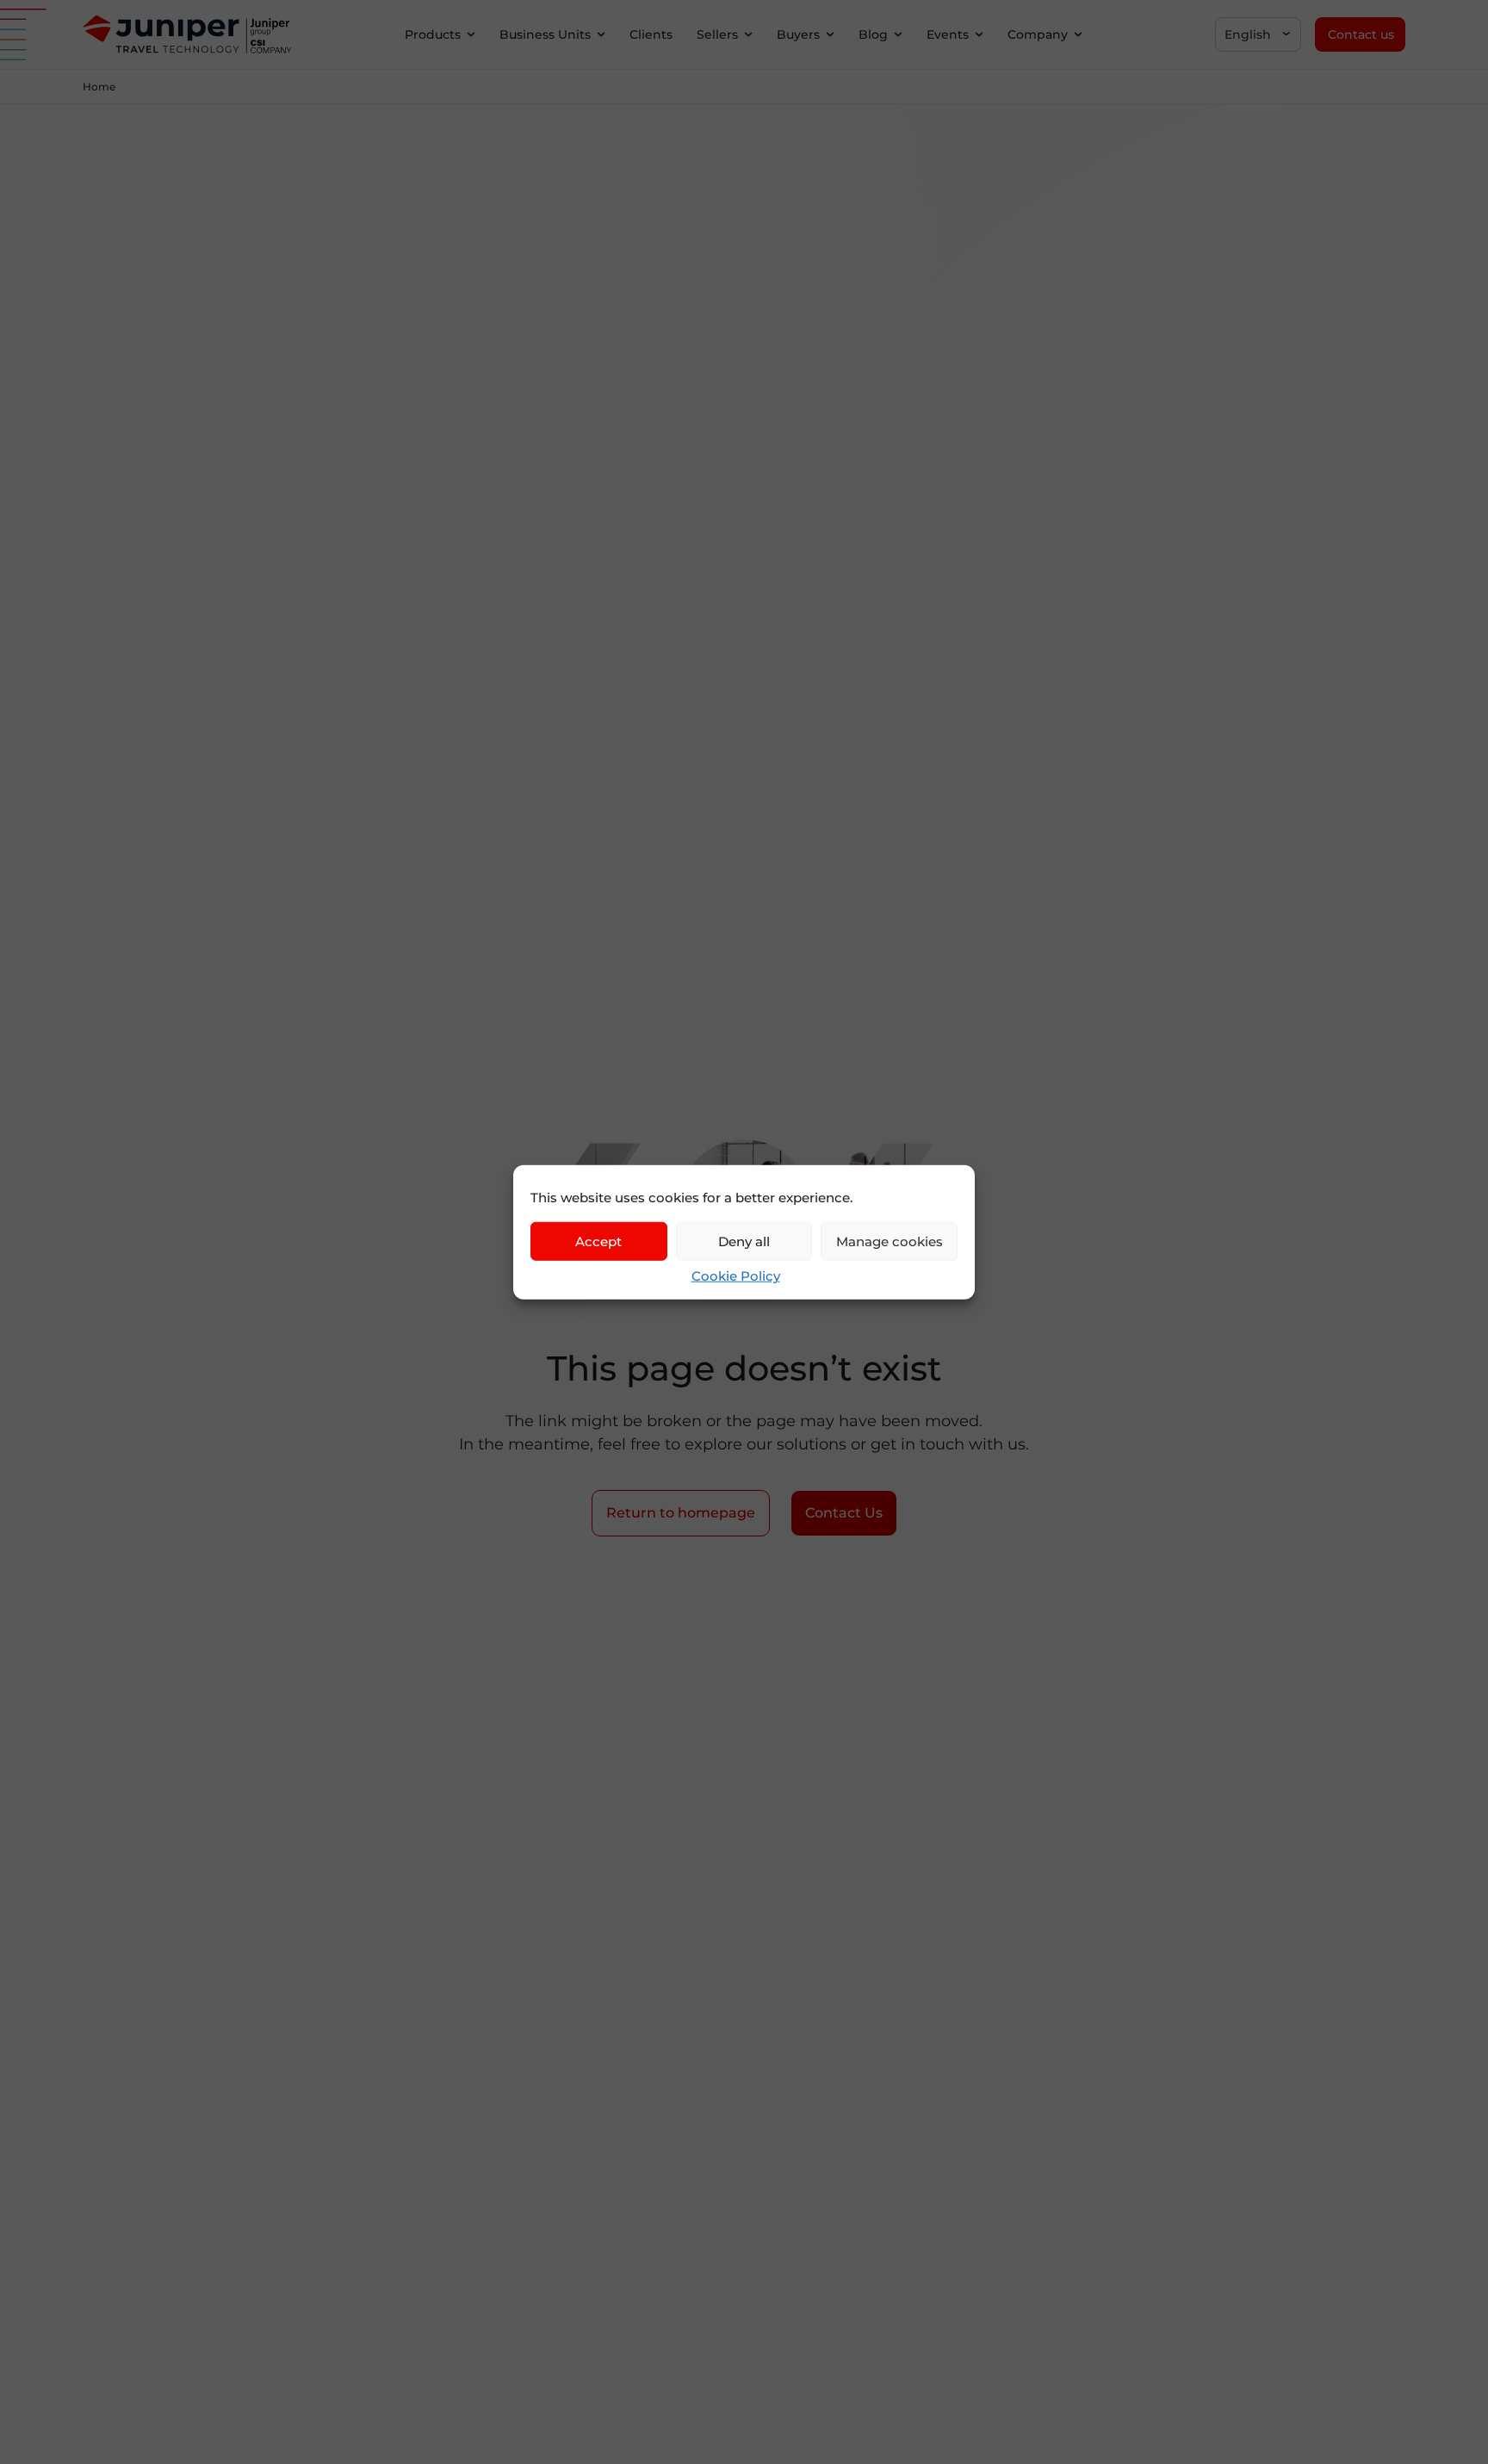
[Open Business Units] (601, 35)
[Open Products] (471, 35)
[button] (1258, 34)
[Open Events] (979, 35)
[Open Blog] (898, 35)
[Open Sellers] (748, 35)
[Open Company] (1078, 35)
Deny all (744, 1241)
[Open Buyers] (830, 35)
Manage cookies (890, 1241)
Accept (598, 1241)
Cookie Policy (736, 1276)
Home (99, 87)
